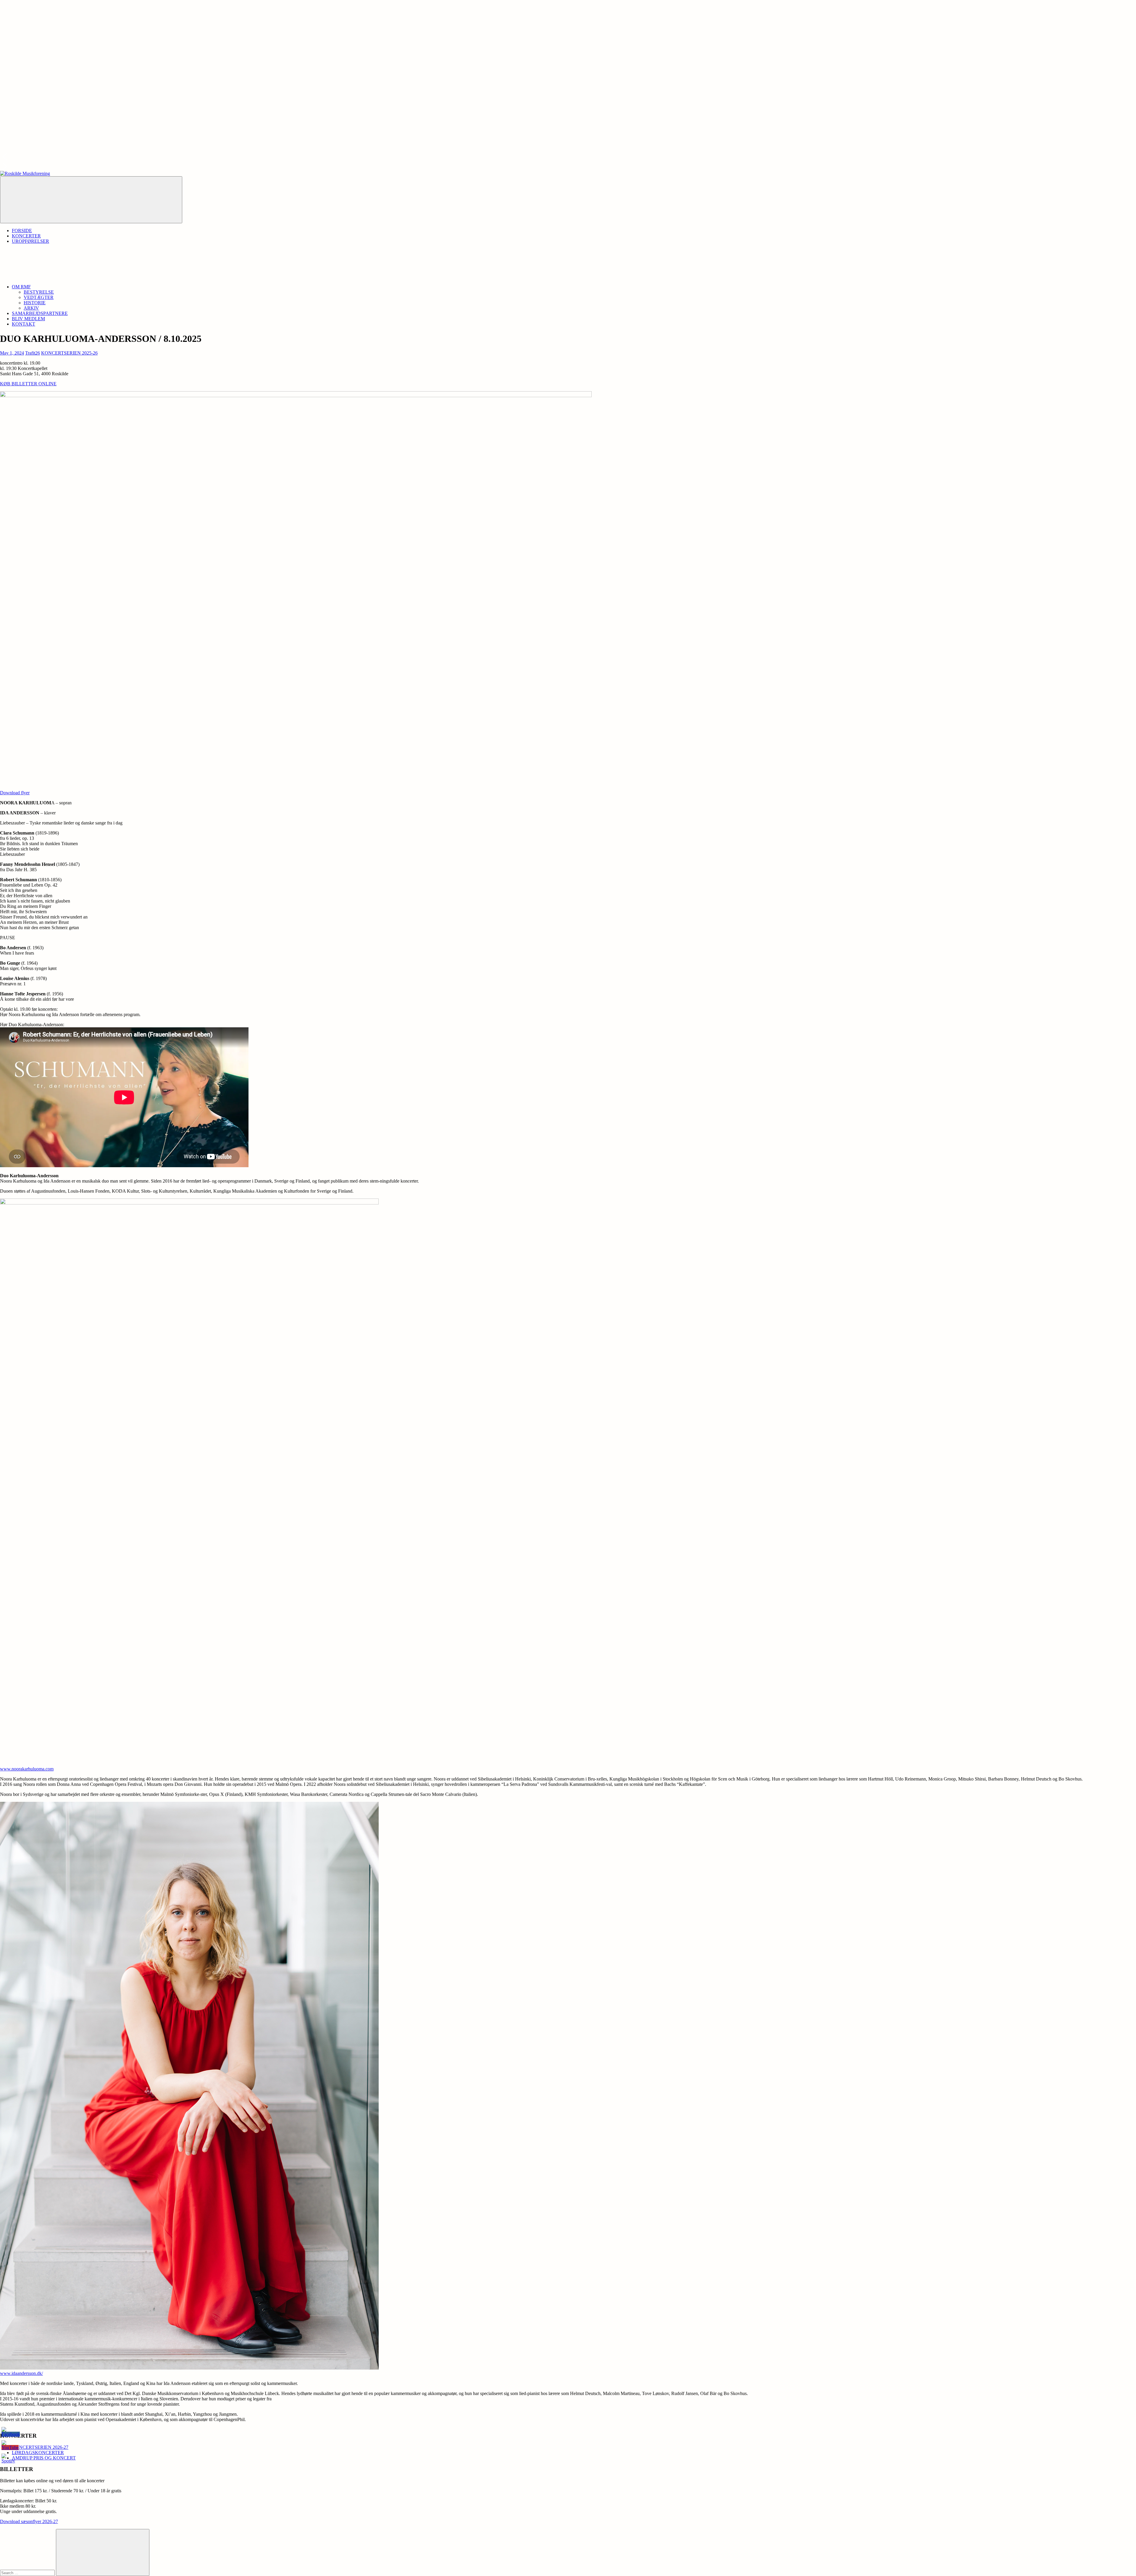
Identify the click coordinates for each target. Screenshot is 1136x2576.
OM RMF (21, 287)
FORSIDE (22, 231)
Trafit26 (33, 353)
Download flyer (15, 793)
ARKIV (31, 308)
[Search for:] (28, 2573)
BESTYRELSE (39, 292)
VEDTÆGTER (39, 297)
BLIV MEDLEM (28, 319)
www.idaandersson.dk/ (21, 2373)
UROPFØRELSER (30, 241)
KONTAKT (24, 324)
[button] (284, 157)
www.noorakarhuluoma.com (27, 1769)
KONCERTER (26, 236)
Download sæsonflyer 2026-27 (29, 2521)
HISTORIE (35, 303)
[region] (568, 85)
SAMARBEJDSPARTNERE (40, 313)
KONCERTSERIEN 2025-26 (69, 353)
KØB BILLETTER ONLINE (28, 384)
